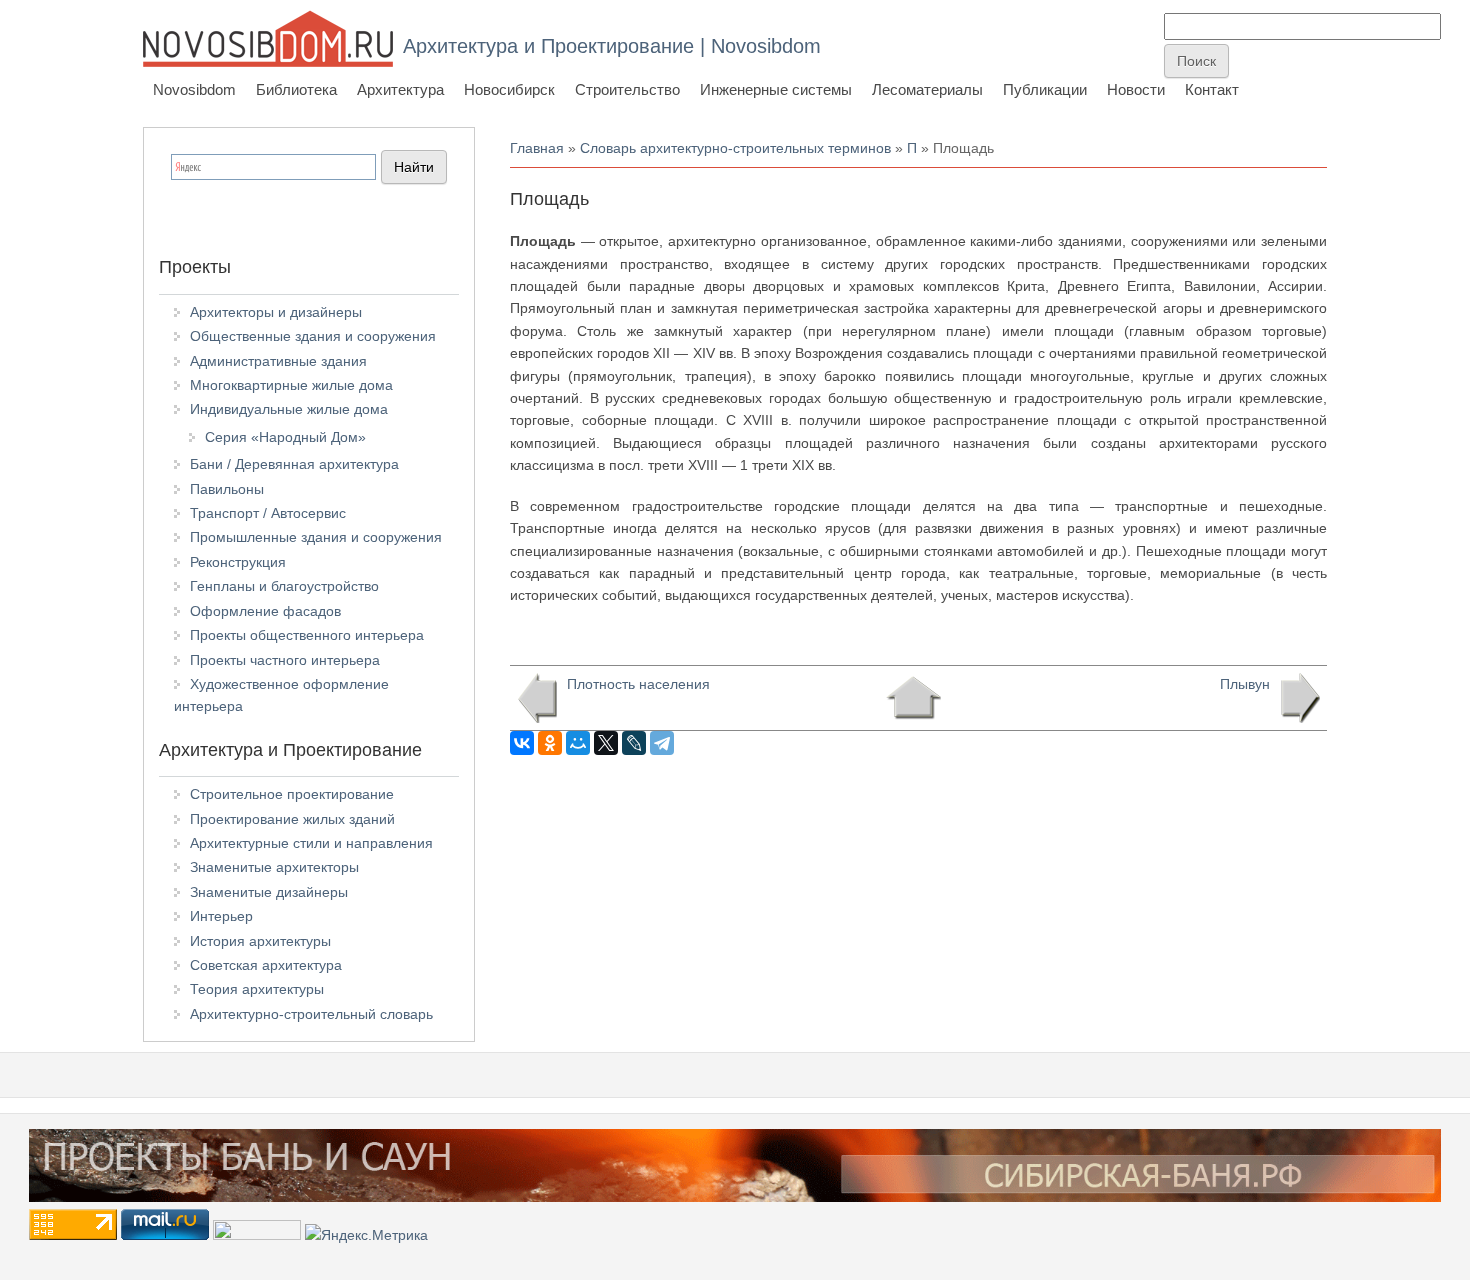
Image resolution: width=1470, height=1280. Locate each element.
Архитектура (400, 89)
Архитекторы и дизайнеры (276, 312)
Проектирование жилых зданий (292, 819)
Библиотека (296, 89)
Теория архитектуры (257, 989)
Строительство (627, 89)
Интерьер (221, 916)
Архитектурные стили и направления (311, 843)
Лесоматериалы (927, 89)
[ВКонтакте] (522, 743)
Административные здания (278, 361)
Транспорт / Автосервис (268, 513)
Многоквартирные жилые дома (291, 385)
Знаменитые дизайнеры (269, 892)
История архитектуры (260, 941)
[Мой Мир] (578, 743)
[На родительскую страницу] (913, 698)
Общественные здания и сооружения (313, 336)
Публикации (1045, 89)
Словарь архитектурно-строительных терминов (735, 148)
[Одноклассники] (550, 743)
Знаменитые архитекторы (274, 867)
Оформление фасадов (265, 611)
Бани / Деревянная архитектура (294, 464)
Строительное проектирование (292, 794)
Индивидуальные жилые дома (289, 409)
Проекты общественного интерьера (307, 635)
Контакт (1212, 89)
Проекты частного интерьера (285, 660)
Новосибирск (509, 89)
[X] (606, 743)
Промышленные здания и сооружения (316, 537)
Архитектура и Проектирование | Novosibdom (612, 46)
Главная (537, 148)
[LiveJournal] (634, 743)
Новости (1136, 89)
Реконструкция (238, 562)
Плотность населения (638, 684)
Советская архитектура (266, 965)
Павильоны (227, 489)
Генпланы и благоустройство (284, 586)
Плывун (1245, 684)
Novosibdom (194, 89)
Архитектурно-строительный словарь (311, 1014)
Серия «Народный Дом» (285, 437)
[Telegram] (662, 743)
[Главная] (268, 38)
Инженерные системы (776, 89)
